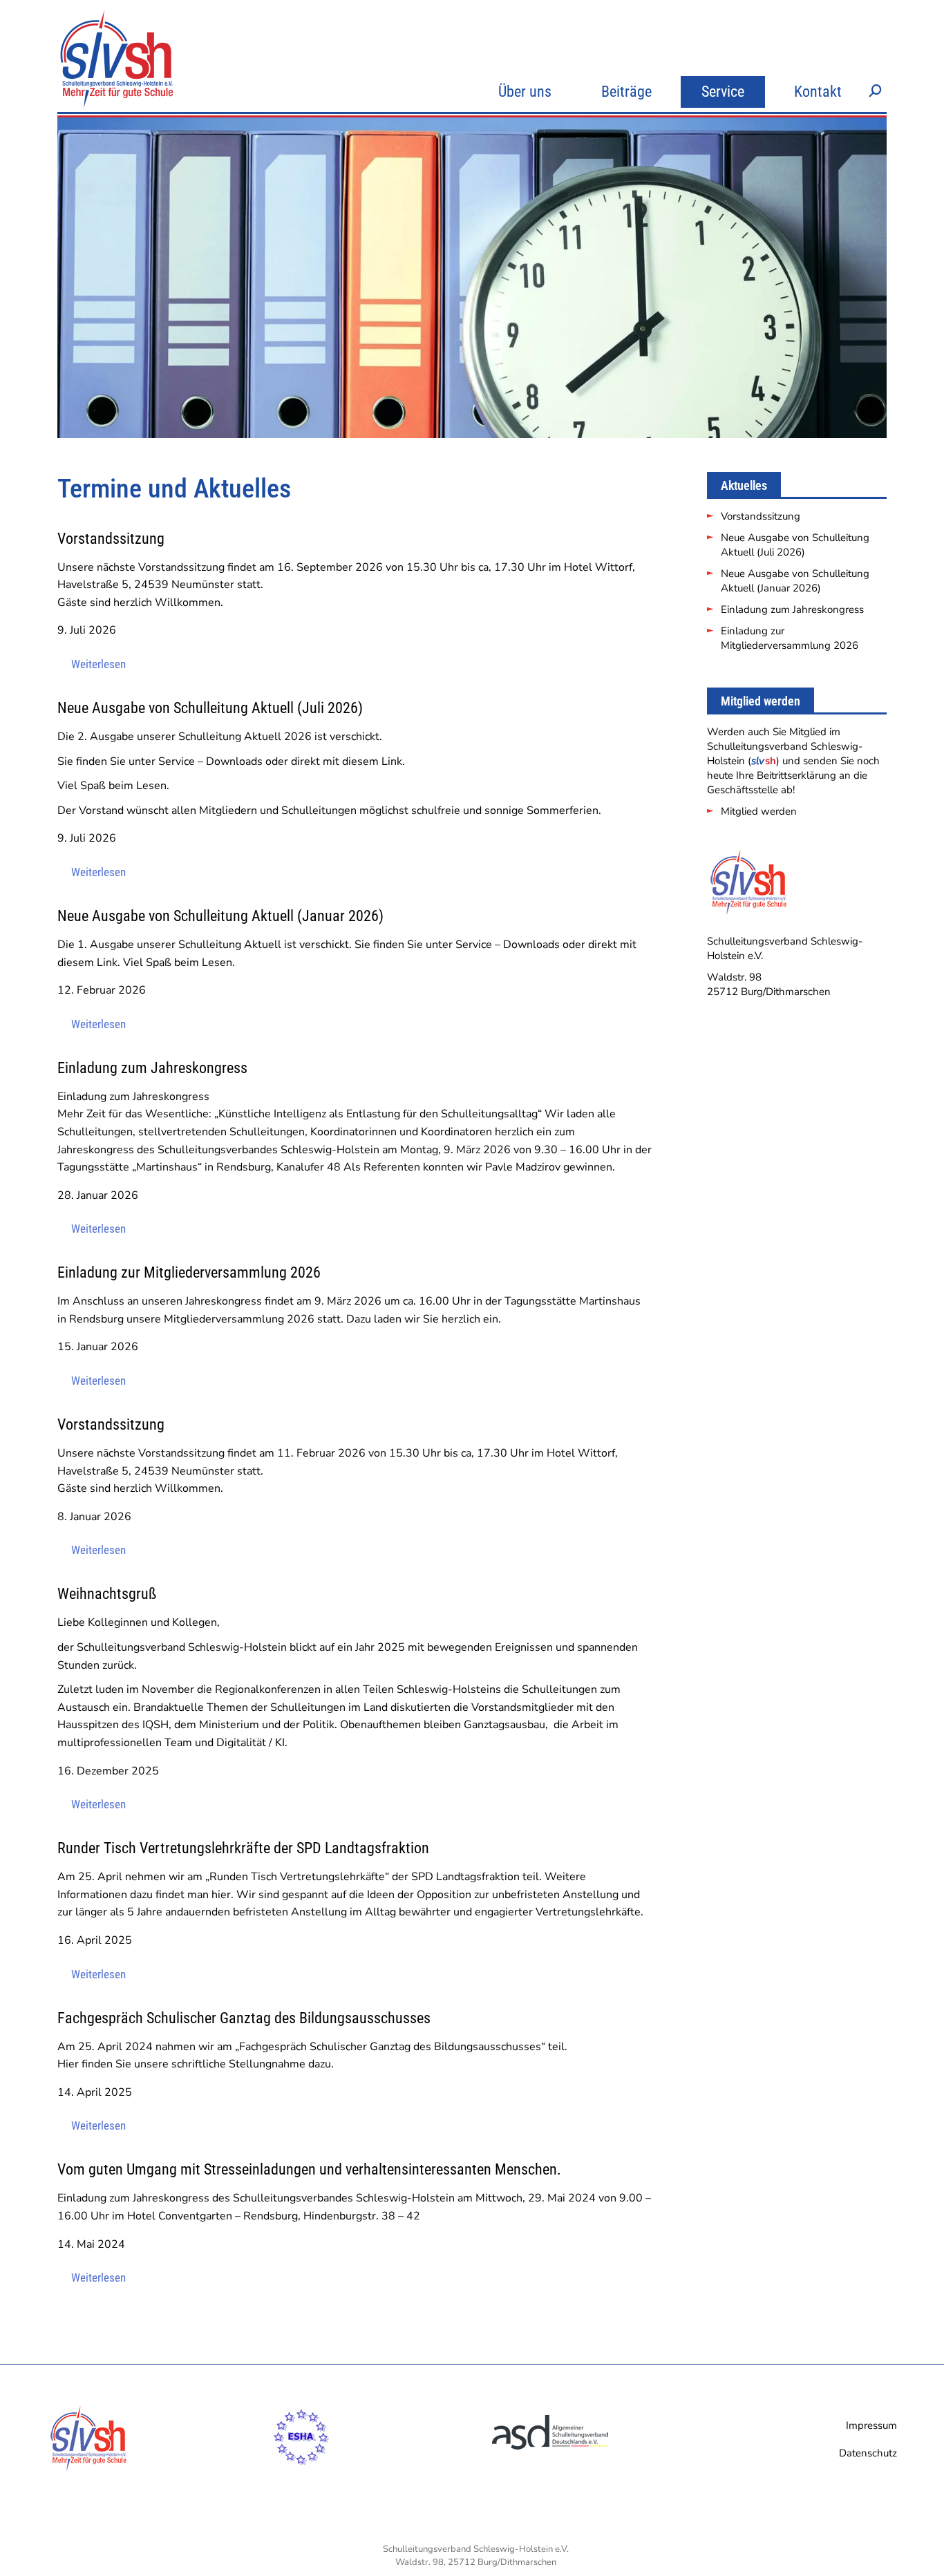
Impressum (871, 2425)
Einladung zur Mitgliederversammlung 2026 (790, 638)
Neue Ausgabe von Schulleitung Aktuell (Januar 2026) (795, 581)
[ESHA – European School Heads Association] (301, 2472)
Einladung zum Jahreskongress (792, 609)
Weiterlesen (98, 664)
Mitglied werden (759, 811)
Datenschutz (868, 2453)
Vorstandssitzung (761, 516)
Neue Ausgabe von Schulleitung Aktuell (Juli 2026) (795, 545)
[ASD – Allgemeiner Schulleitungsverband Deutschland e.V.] (551, 2472)
